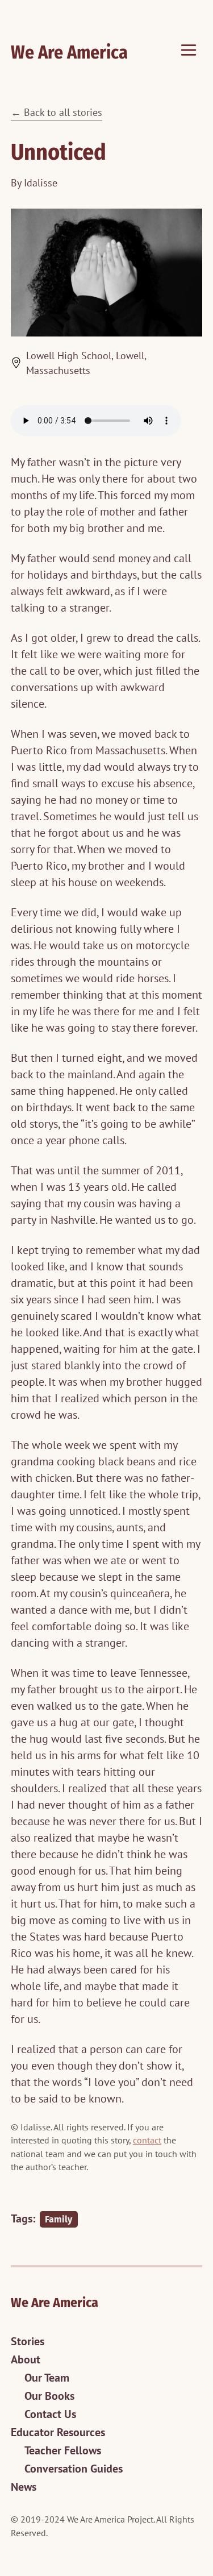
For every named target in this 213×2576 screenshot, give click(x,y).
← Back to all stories (57, 112)
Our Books (49, 2396)
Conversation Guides (74, 2469)
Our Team (47, 2378)
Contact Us (50, 2414)
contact (147, 2140)
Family (59, 2219)
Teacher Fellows (63, 2450)
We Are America (69, 52)
